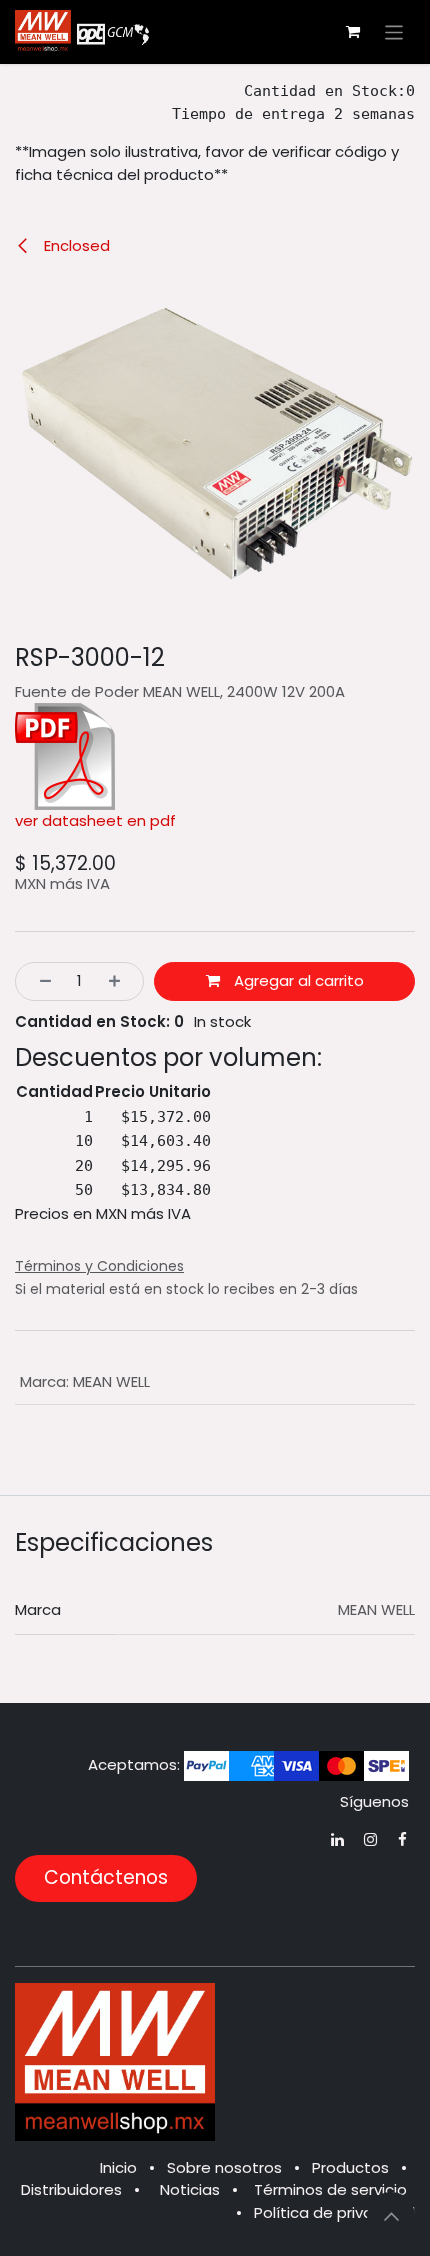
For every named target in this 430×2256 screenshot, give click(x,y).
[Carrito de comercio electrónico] (353, 32)
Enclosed (75, 245)
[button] (391, 2216)
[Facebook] (402, 1839)
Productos (350, 2167)
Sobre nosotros (224, 2167)
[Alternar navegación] (394, 31)
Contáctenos (106, 1877)
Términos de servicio (330, 2189)
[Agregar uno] (120, 981)
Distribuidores (71, 2189)
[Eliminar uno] (39, 981)
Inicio (118, 2167)
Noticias (190, 2189)
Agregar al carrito (297, 980)
